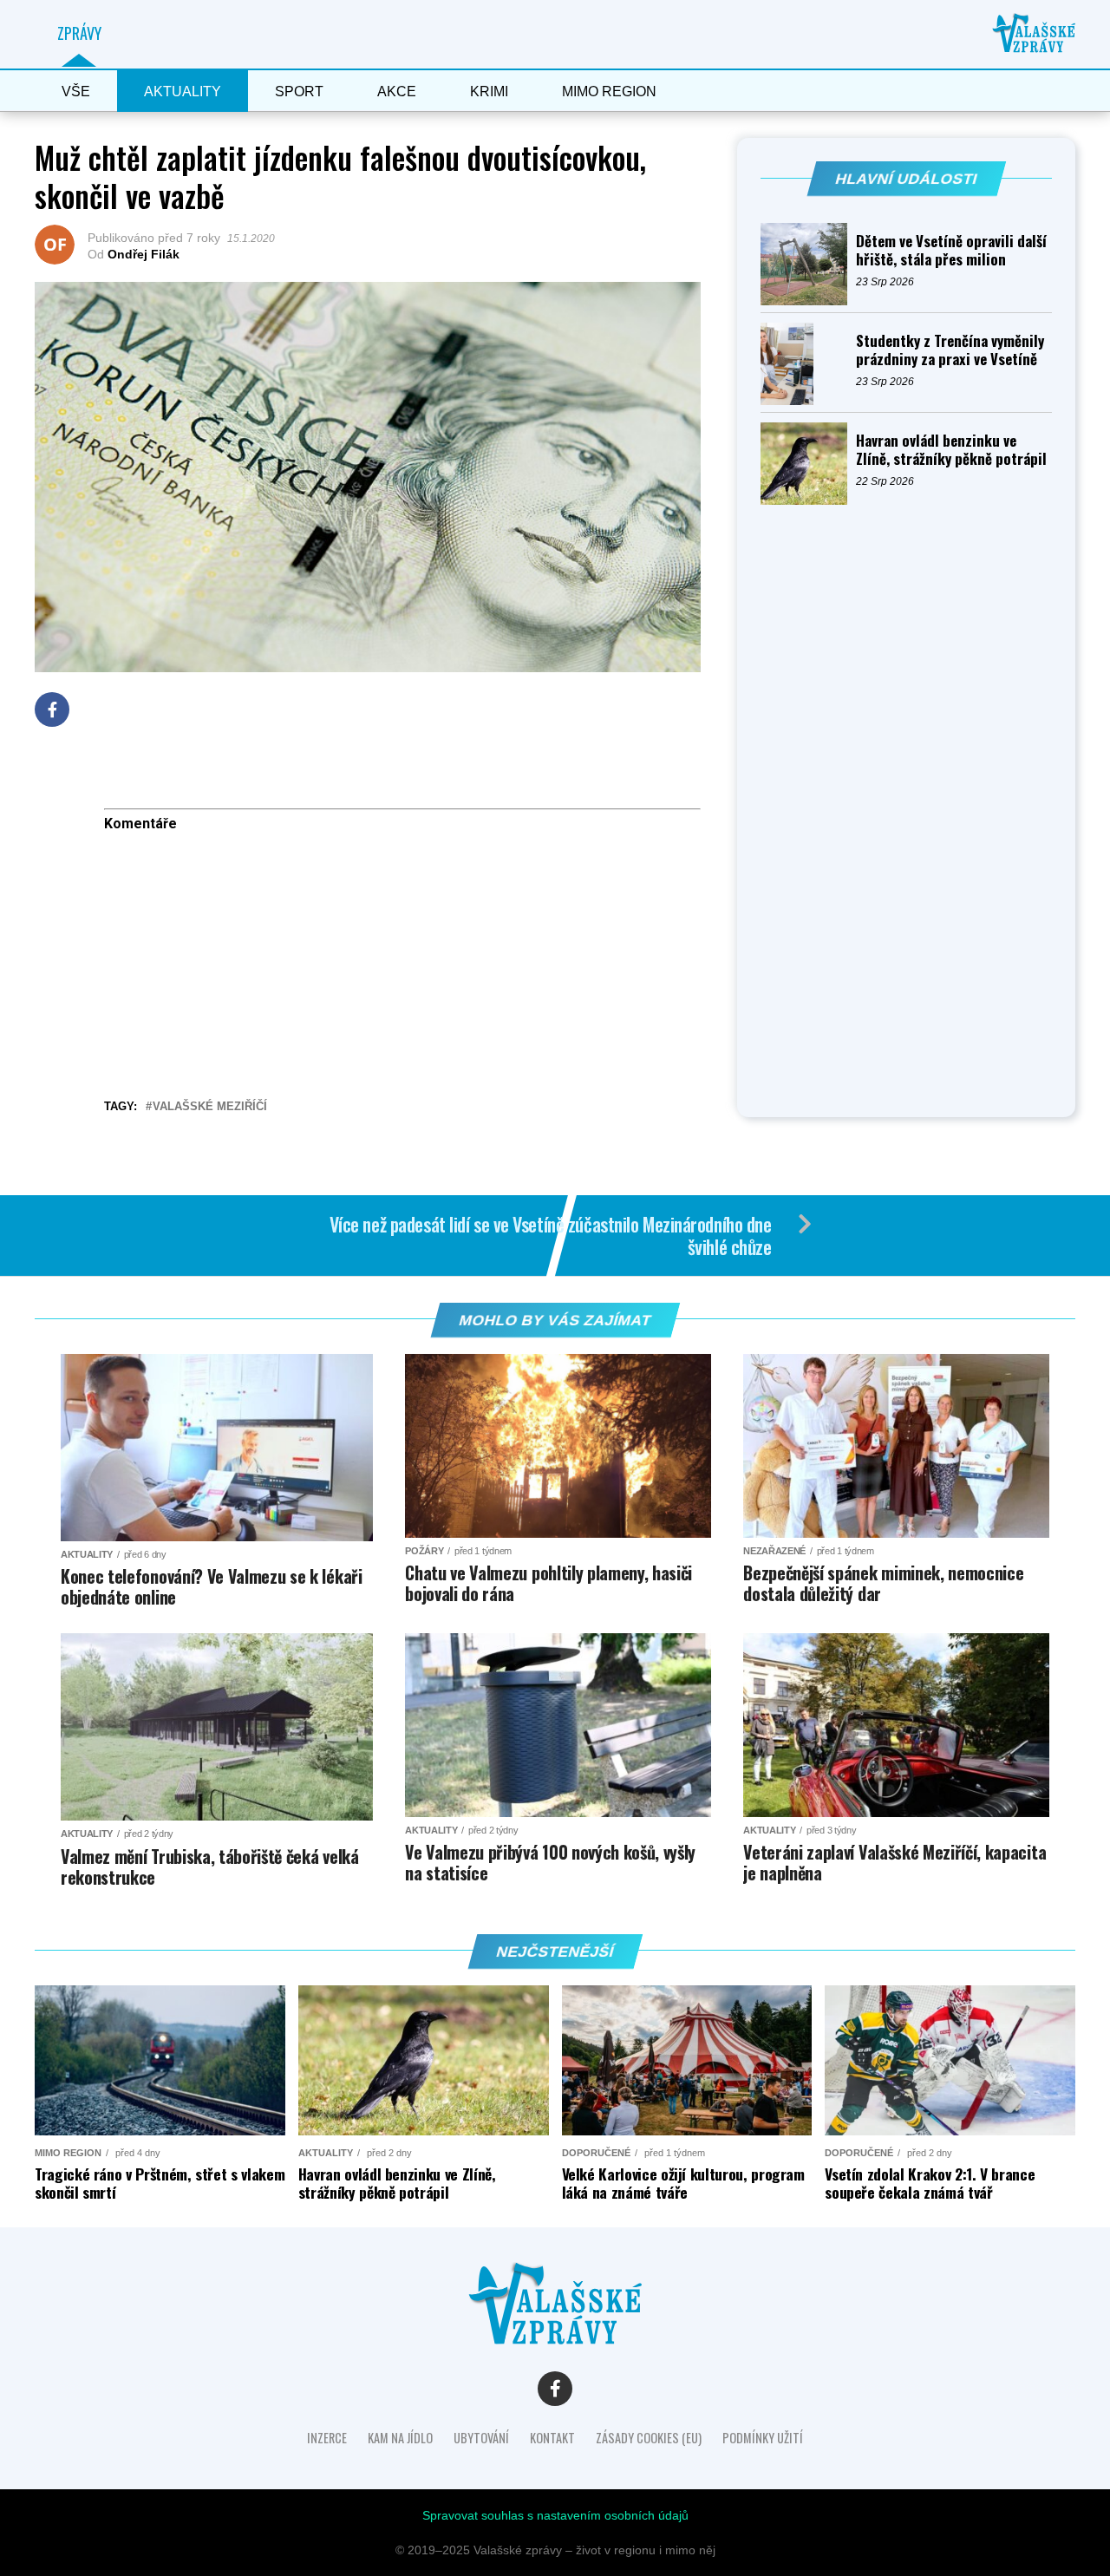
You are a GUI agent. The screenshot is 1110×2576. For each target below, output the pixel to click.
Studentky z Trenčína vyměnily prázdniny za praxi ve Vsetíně (950, 350)
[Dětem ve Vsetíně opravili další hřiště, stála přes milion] (808, 264)
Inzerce (327, 2438)
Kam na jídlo (400, 2438)
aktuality (183, 92)
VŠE (76, 92)
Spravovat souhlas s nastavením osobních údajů (555, 2515)
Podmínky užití (763, 2438)
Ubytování (481, 2438)
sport (299, 92)
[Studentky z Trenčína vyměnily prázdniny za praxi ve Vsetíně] (808, 364)
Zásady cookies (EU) (649, 2438)
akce (397, 92)
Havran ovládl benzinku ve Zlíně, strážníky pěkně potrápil (951, 449)
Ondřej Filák (144, 254)
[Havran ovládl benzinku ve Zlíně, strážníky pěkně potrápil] (808, 464)
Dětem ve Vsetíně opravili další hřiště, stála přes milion (951, 250)
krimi (489, 92)
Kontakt (552, 2438)
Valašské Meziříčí (210, 1107)
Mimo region (609, 92)
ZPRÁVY (79, 33)
